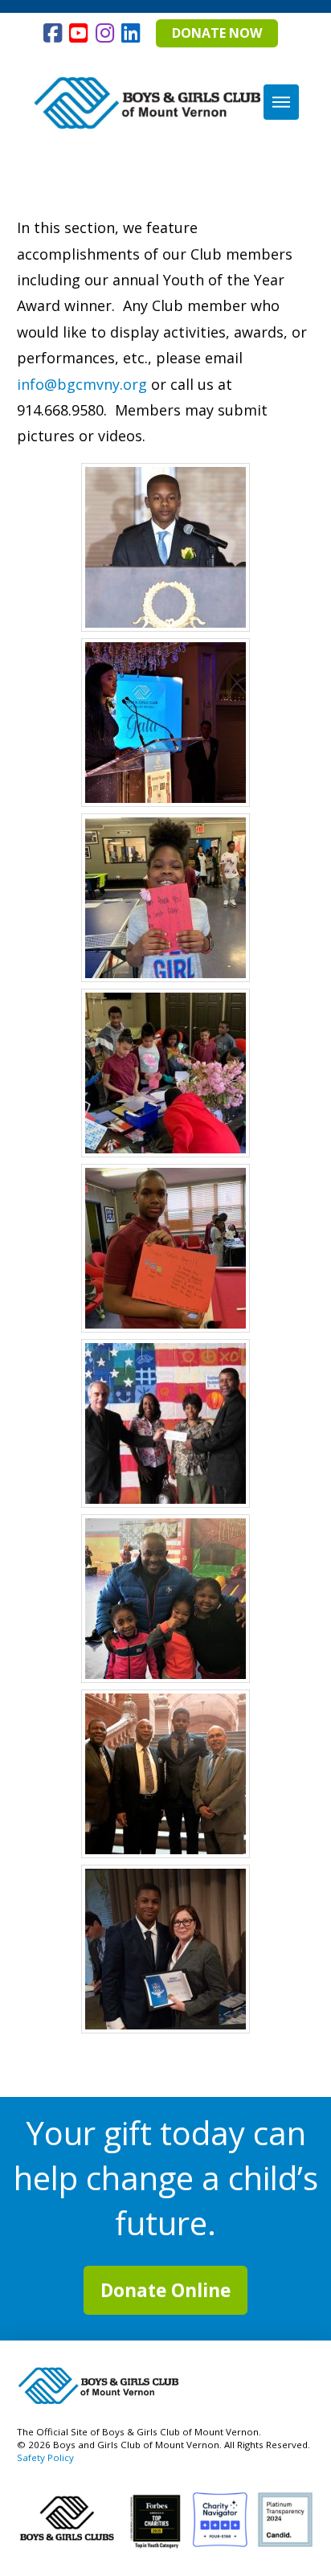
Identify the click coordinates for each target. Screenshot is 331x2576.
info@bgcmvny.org (82, 384)
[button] (281, 102)
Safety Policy (45, 2457)
